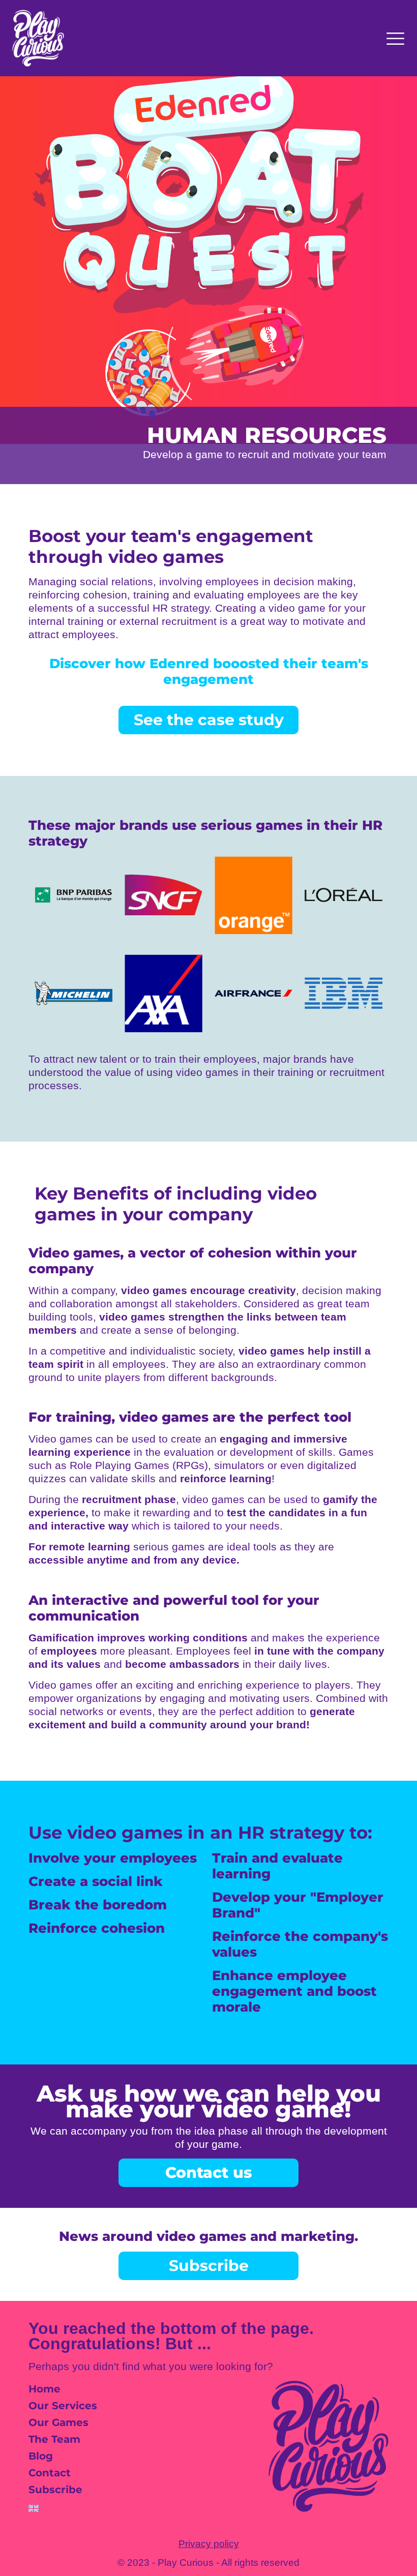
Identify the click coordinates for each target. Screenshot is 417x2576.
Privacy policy (209, 2544)
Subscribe (55, 2490)
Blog (41, 2456)
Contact (50, 2473)
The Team (54, 2439)
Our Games (58, 2422)
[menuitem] (88, 2508)
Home (44, 2389)
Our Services (63, 2406)
